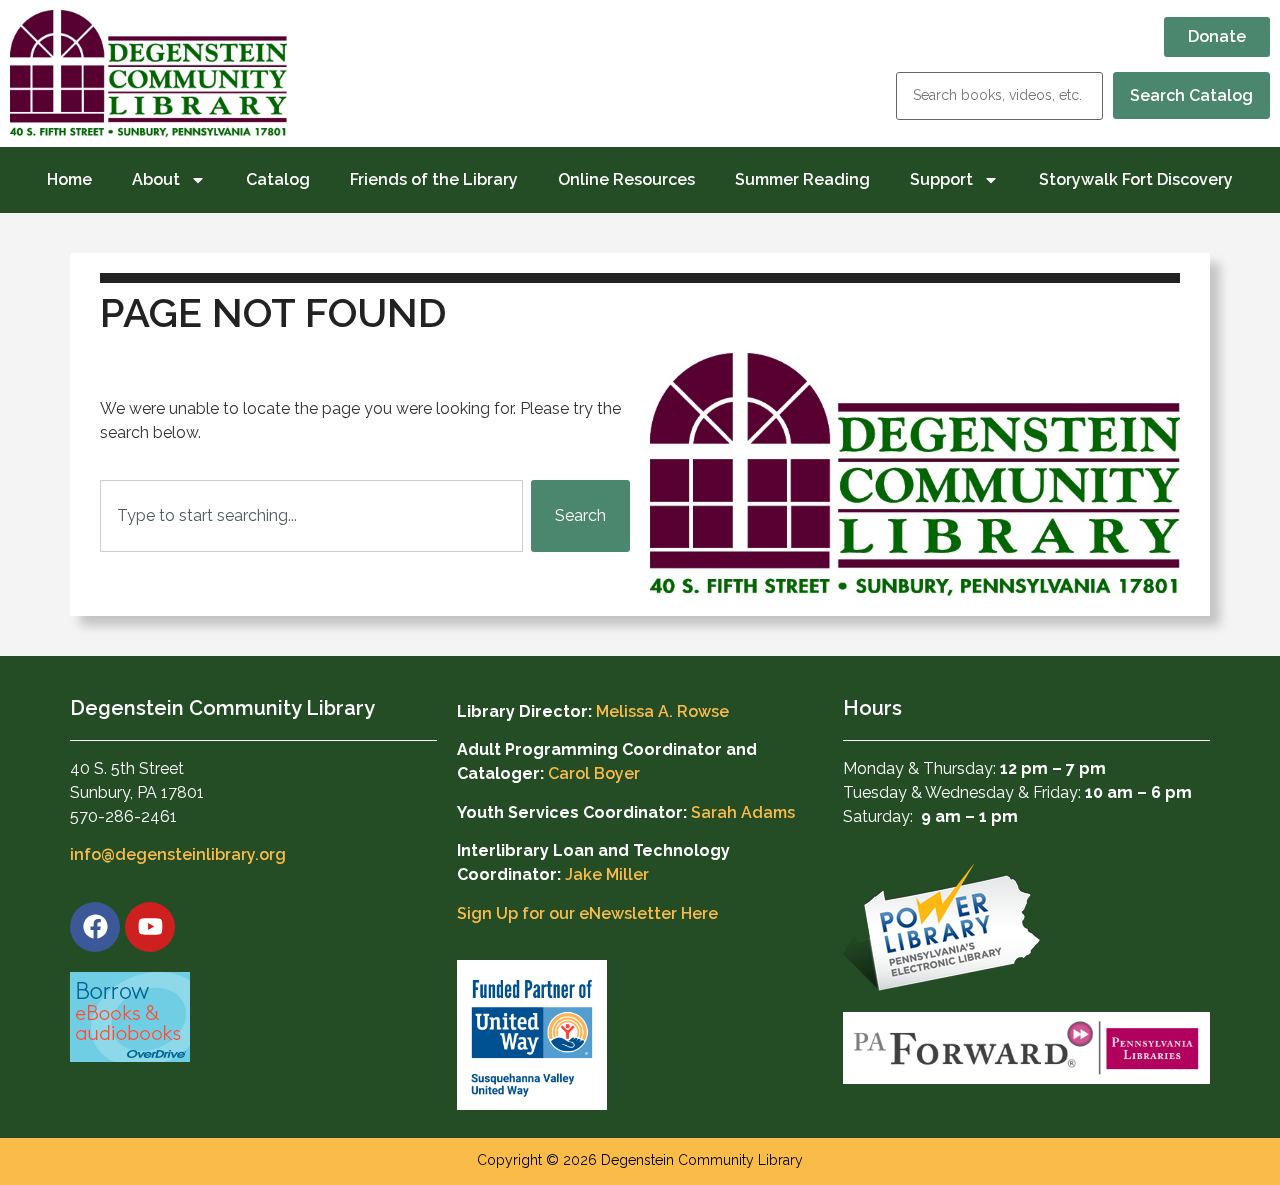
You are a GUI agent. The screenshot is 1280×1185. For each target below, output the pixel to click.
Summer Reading (802, 179)
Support (941, 179)
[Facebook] (95, 927)
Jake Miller (607, 874)
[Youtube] (150, 927)
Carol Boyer (594, 773)
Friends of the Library (434, 179)
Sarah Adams (743, 812)
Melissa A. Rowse (662, 711)
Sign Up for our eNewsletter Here (587, 913)
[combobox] (311, 516)
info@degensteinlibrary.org (178, 854)
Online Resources (626, 179)
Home (69, 179)
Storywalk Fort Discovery (1136, 179)
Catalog (278, 179)
